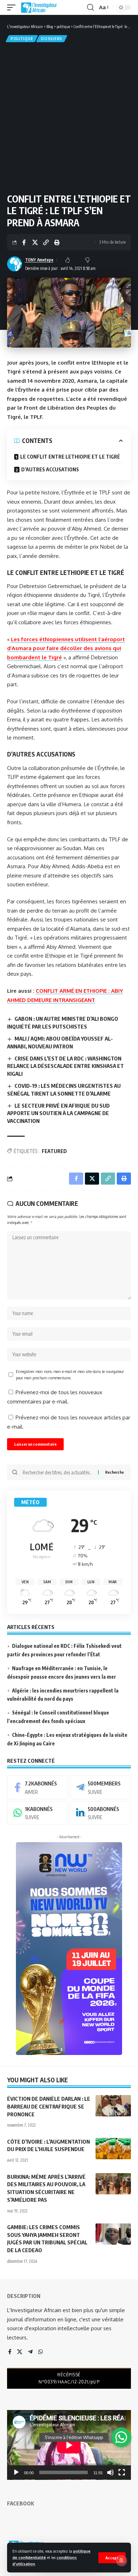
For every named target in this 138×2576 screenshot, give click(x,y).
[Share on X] (35, 242)
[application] (69, 2445)
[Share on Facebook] (24, 242)
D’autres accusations (50, 469)
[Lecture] (16, 2472)
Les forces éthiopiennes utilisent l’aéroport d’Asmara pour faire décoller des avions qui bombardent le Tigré (66, 648)
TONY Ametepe (39, 260)
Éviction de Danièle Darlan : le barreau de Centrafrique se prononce (49, 2106)
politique (22, 39)
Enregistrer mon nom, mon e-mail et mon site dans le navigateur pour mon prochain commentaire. (70, 1375)
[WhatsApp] (38, 1813)
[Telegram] (101, 1787)
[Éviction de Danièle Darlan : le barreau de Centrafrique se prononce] (113, 2106)
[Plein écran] (122, 2472)
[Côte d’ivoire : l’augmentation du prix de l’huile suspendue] (113, 2149)
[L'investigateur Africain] (39, 7)
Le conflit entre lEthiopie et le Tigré (70, 457)
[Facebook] (38, 1787)
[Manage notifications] (121, 2560)
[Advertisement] (69, 117)
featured (54, 1151)
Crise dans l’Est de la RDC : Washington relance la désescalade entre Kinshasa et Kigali (65, 1066)
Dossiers (52, 39)
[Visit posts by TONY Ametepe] (15, 264)
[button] (112, 2558)
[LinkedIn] (101, 1813)
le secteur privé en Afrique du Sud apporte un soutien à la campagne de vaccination (58, 1113)
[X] (20, 2352)
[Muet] (110, 2472)
